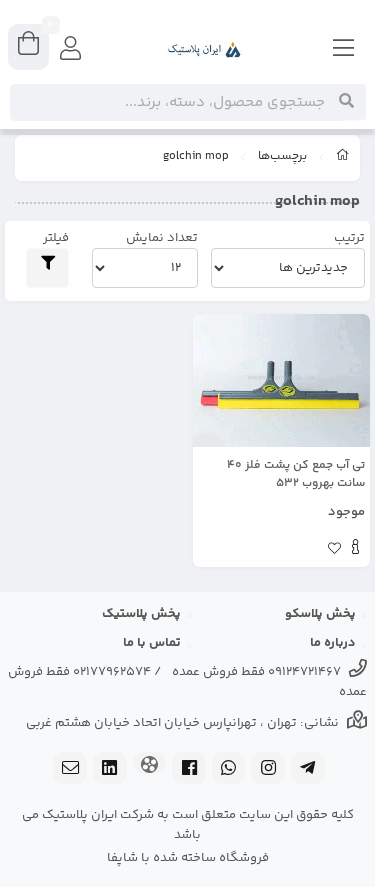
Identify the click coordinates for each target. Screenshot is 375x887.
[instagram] (268, 770)
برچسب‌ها (282, 157)
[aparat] (150, 764)
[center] (346, 102)
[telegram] (308, 770)
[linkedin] (110, 770)
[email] (70, 770)
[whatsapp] (229, 770)
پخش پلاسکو (320, 614)
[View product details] (355, 550)
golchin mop (196, 157)
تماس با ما (152, 643)
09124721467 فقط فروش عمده (256, 672)
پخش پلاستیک (141, 614)
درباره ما (333, 643)
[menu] (344, 50)
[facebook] (189, 770)
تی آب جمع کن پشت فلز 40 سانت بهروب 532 (296, 475)
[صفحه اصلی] (343, 158)
